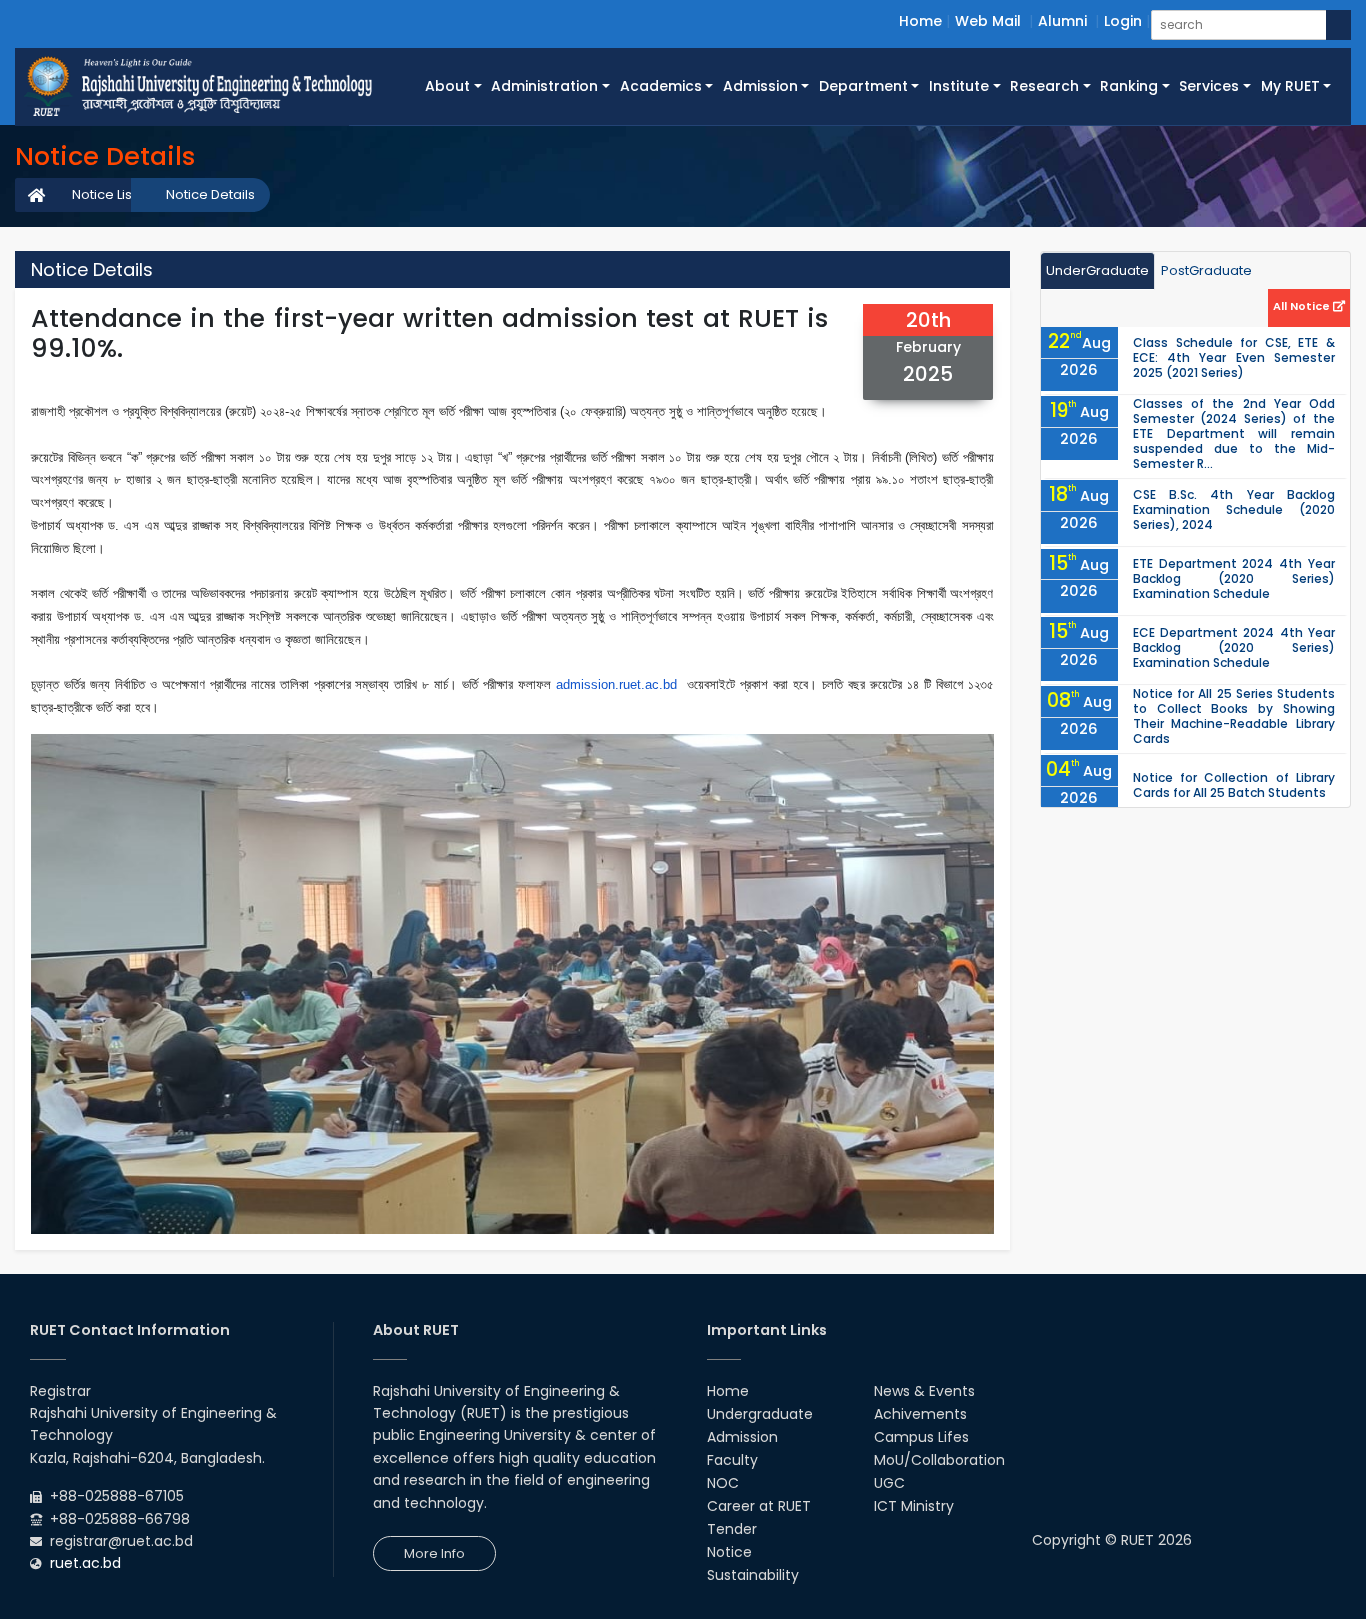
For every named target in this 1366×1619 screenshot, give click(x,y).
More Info (434, 1553)
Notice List (104, 194)
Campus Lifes (921, 1437)
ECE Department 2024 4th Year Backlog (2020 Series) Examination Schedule (1234, 647)
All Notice (1303, 306)
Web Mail (988, 21)
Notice (729, 1552)
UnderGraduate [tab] (1097, 270)
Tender (732, 1529)
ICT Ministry (914, 1506)
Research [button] (1044, 86)
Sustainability (753, 1575)
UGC (889, 1483)
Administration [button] (544, 86)
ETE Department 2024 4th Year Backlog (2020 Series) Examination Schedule (1234, 578)
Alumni (1062, 21)
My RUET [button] (1290, 86)
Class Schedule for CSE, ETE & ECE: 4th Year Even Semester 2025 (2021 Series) (1234, 357)
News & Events (924, 1391)
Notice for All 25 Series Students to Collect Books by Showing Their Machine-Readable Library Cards (1234, 716)
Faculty (732, 1460)
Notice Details (210, 194)
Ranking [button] (1129, 86)
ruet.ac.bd (85, 1563)
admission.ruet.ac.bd (616, 684)
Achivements (920, 1414)
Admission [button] (760, 86)
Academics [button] (661, 86)
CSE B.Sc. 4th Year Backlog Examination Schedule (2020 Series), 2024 (1234, 509)
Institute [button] (959, 86)
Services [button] (1209, 86)
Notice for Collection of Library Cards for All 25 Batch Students (1234, 785)
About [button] (447, 86)
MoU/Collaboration (939, 1460)
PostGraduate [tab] (1206, 270)
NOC (723, 1483)
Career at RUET (759, 1506)
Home (920, 21)
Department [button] (863, 86)
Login (1123, 21)
